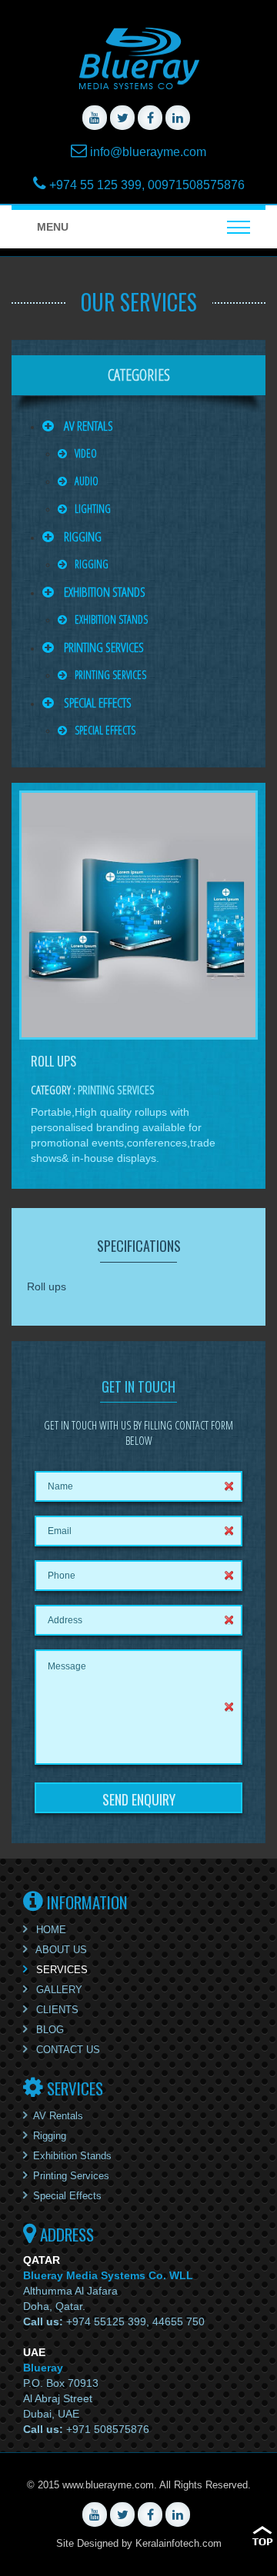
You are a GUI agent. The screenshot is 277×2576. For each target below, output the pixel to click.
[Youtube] (95, 118)
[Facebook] (150, 118)
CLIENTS (56, 2010)
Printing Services (103, 647)
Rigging (82, 536)
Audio (87, 481)
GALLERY (58, 1990)
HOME (50, 1930)
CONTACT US (67, 2050)
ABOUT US (60, 1950)
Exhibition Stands (103, 592)
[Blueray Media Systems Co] (138, 58)
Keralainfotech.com (179, 2543)
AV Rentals (87, 426)
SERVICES (60, 1970)
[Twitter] (122, 118)
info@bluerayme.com (148, 152)
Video (86, 453)
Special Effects (97, 702)
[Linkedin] (178, 118)
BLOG (48, 2030)
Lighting (93, 509)
